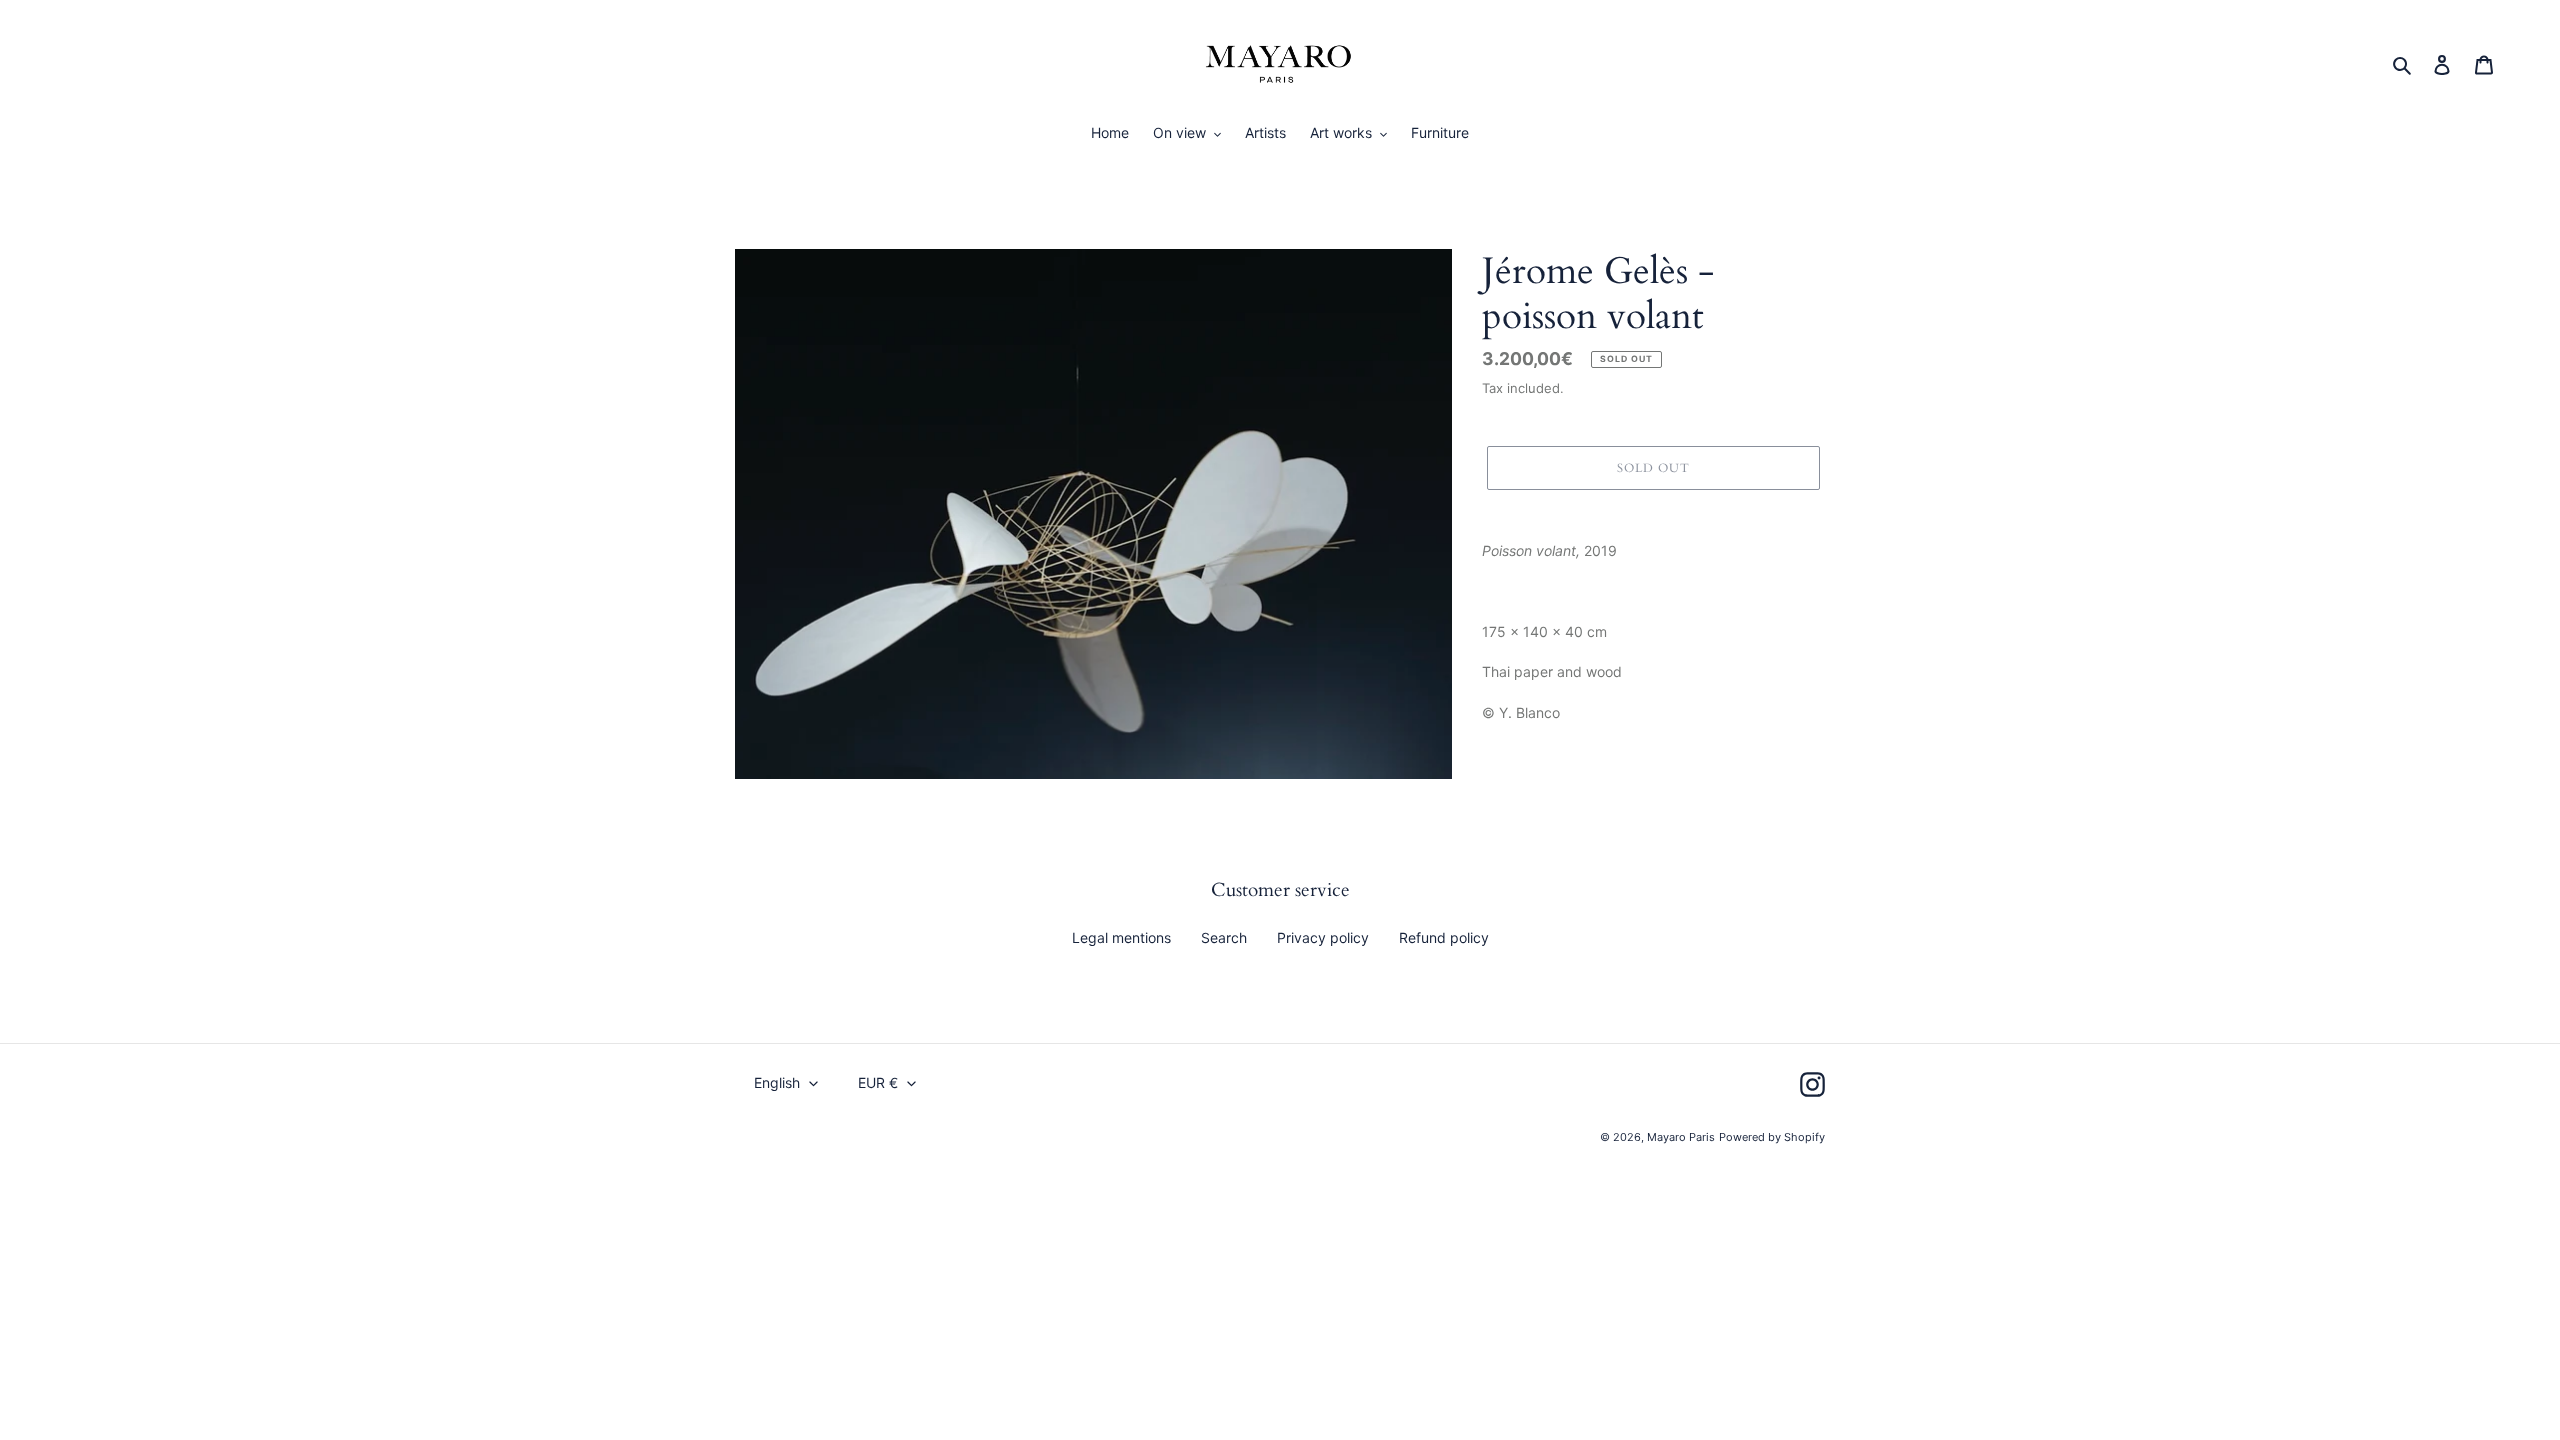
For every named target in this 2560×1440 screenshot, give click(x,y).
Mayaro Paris (1681, 1137)
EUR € (878, 1082)
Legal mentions (1121, 937)
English (777, 1082)
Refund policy (1444, 937)
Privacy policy (1323, 937)
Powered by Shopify (1772, 1137)
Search (1224, 937)
